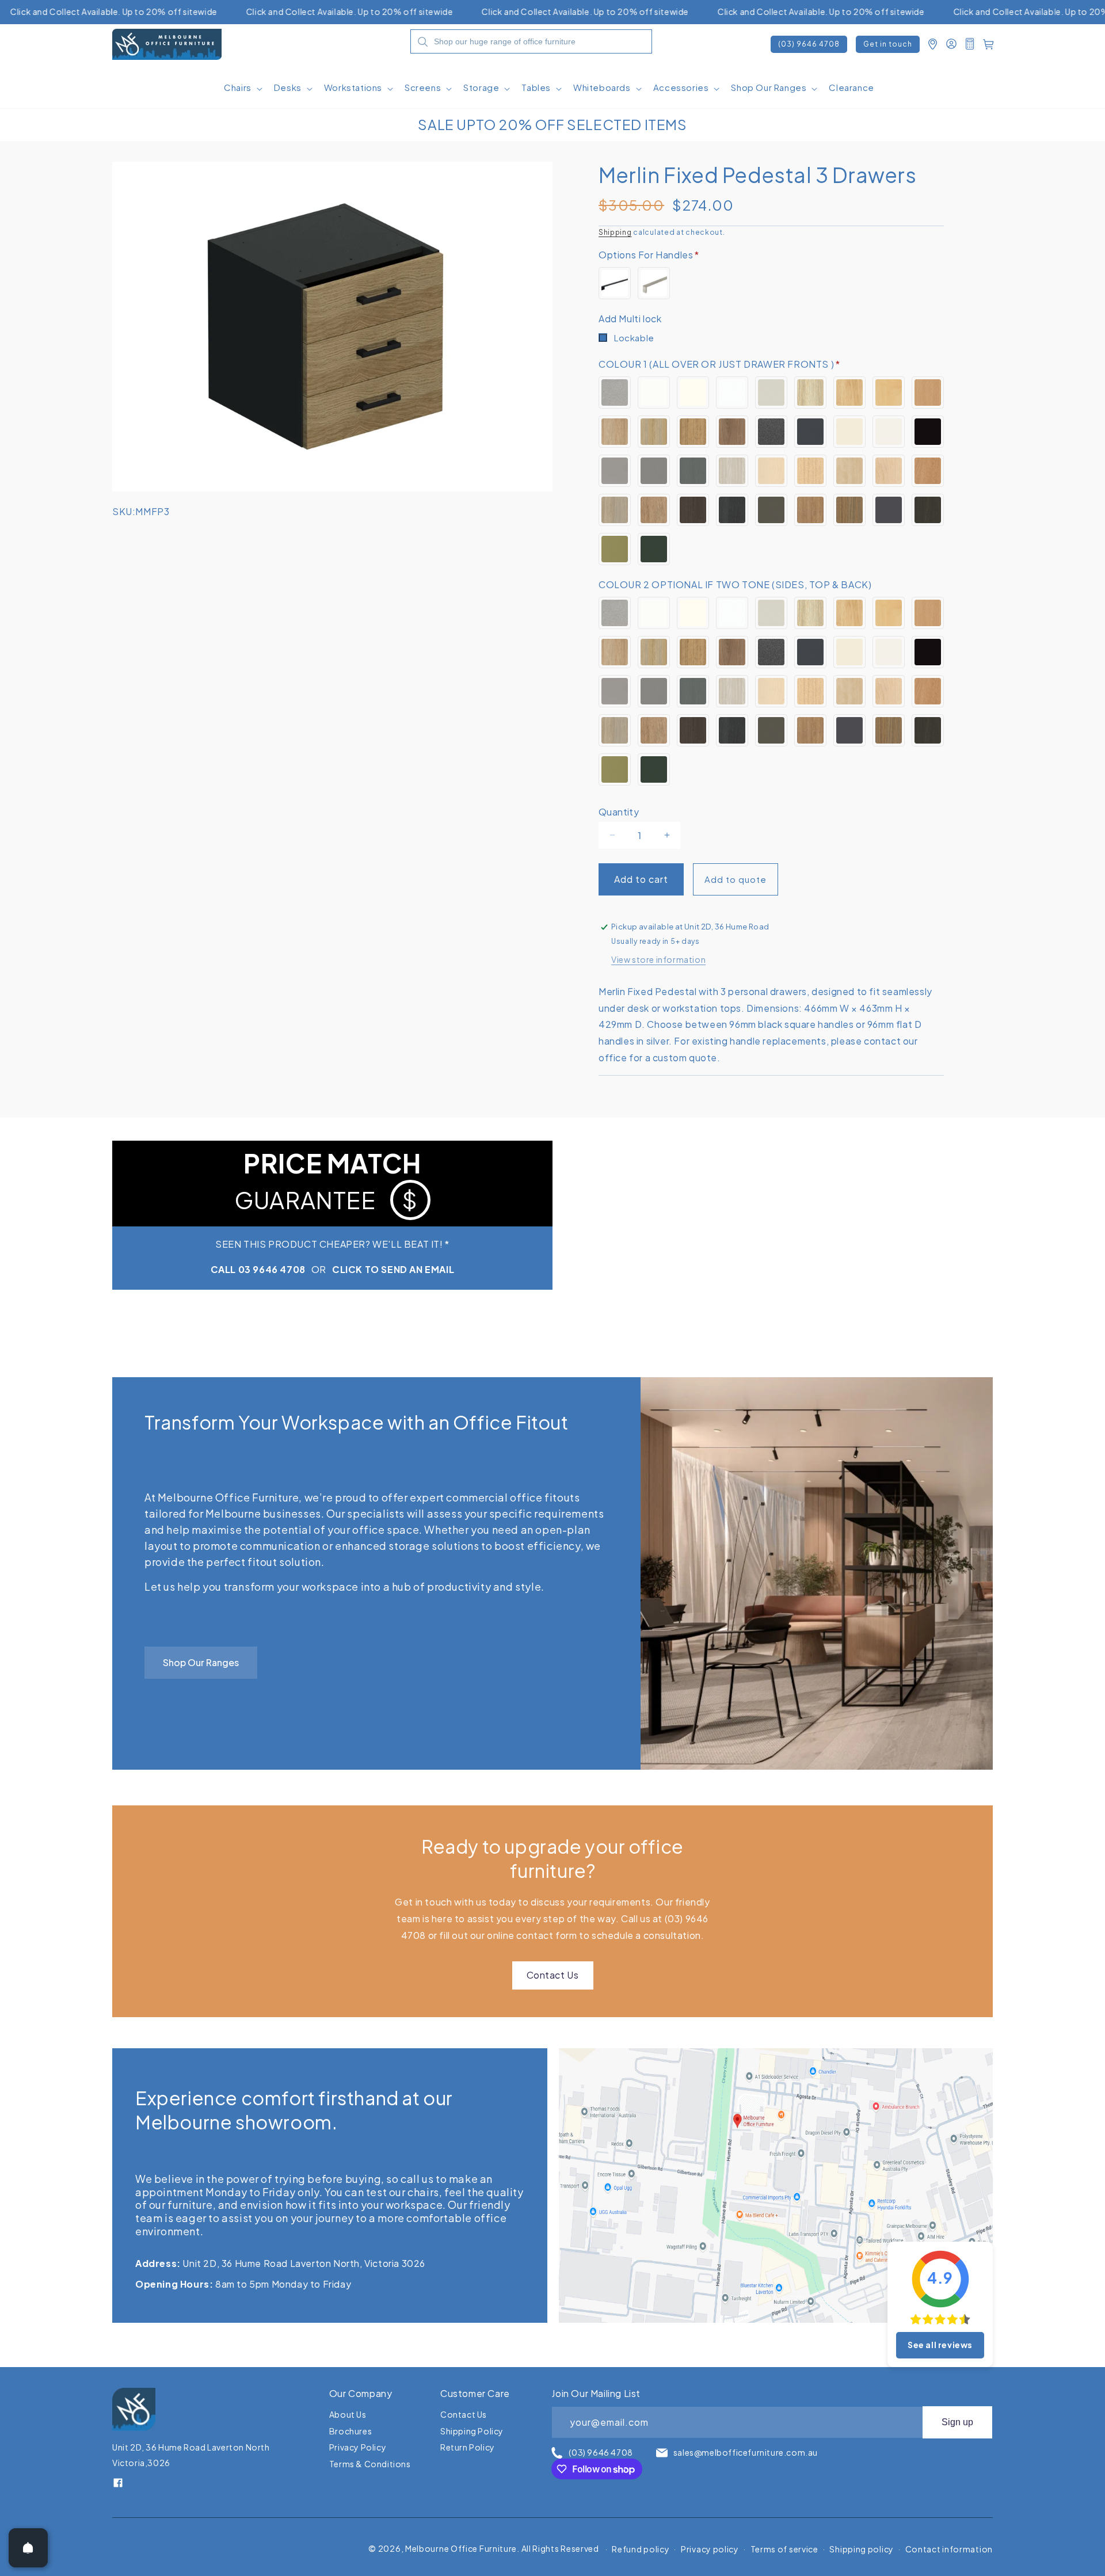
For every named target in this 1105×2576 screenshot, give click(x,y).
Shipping (615, 232)
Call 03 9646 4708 (258, 1269)
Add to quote (736, 879)
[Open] (28, 2548)
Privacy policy (710, 2549)
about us (348, 2415)
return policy (468, 2447)
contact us (464, 2415)
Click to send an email (393, 1269)
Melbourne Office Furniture (461, 2548)
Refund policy (641, 2549)
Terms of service (784, 2549)
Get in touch (888, 44)
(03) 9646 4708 (809, 44)
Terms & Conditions (370, 2464)
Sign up (957, 2422)
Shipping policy (862, 2549)
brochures (350, 2431)
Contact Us (553, 1975)
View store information (658, 959)
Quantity (619, 812)
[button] (242, 92)
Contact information (949, 2549)
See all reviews (940, 2345)
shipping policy (472, 2431)
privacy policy (358, 2447)
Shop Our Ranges (201, 1662)
